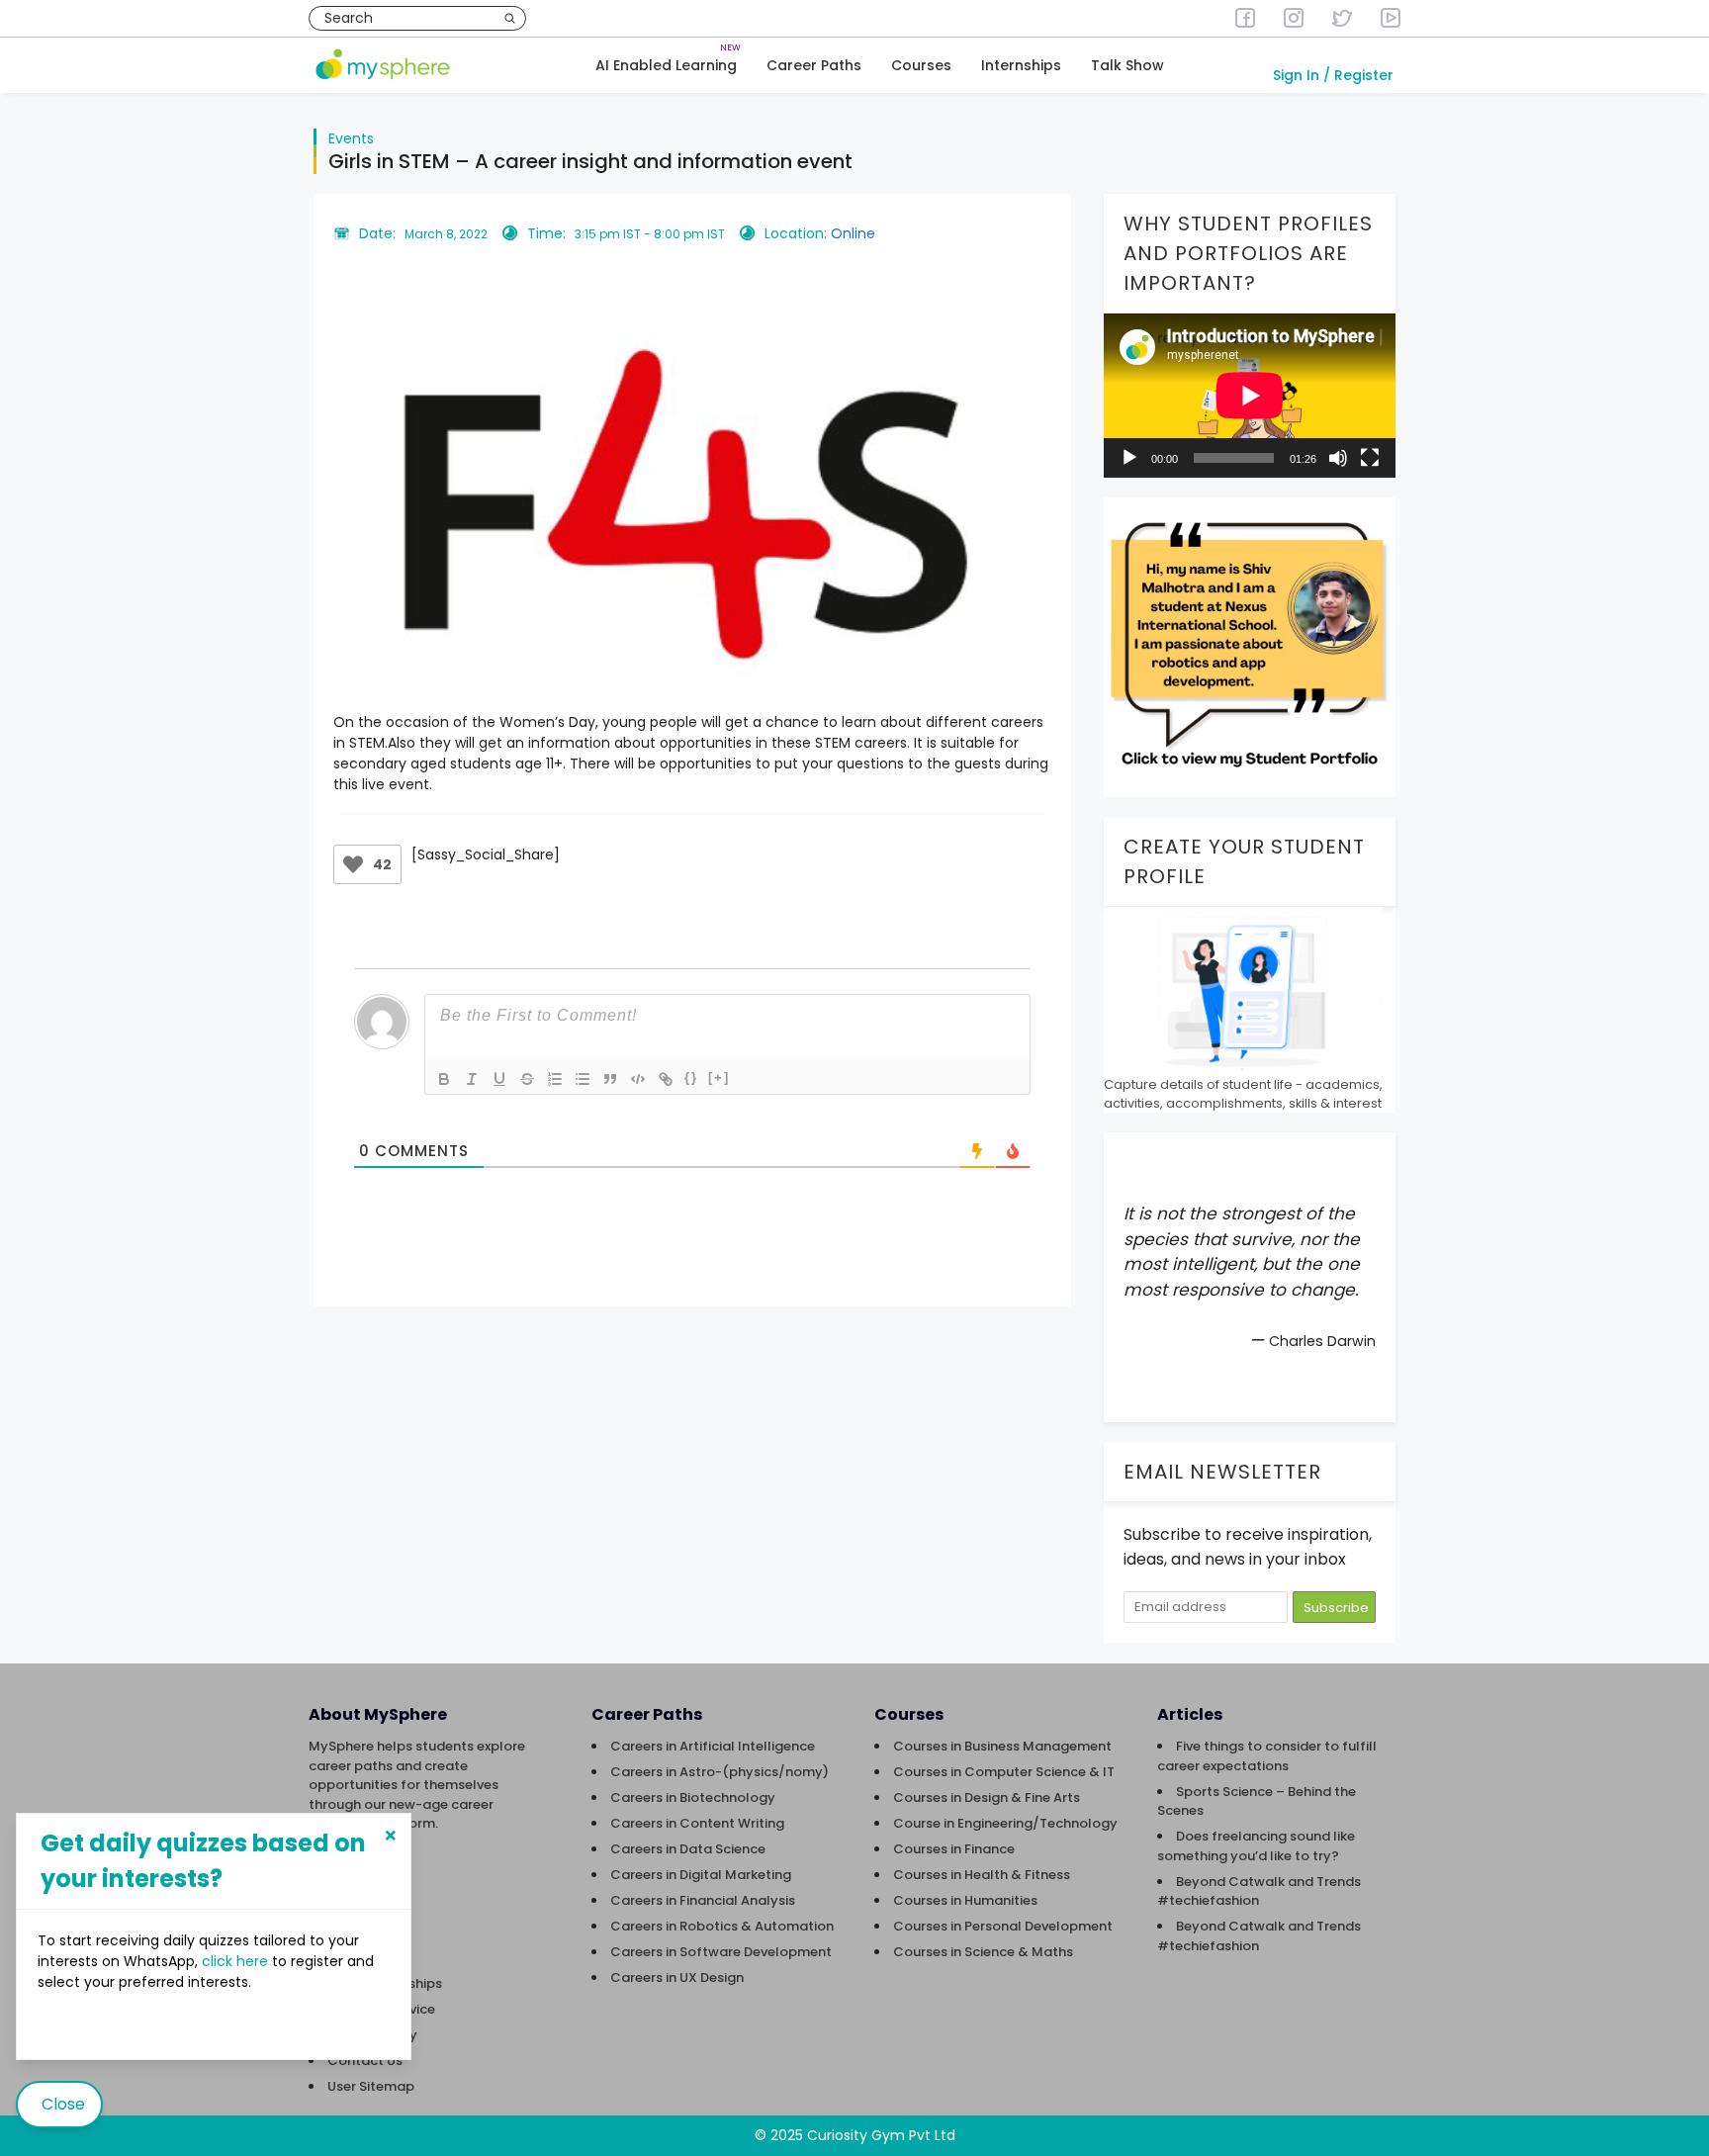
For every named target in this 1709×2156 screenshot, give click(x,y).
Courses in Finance (954, 1849)
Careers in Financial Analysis (703, 1900)
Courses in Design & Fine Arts (987, 1797)
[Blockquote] (610, 1079)
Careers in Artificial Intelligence (713, 1746)
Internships (1021, 65)
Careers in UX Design (677, 1977)
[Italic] (472, 1079)
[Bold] (444, 1079)
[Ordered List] (555, 1079)
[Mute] (1338, 458)
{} (691, 1078)
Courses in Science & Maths (983, 1952)
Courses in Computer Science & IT (1004, 1772)
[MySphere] (383, 66)
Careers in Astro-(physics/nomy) (720, 1772)
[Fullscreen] (1370, 458)
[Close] (391, 1836)
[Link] (666, 1079)
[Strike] (527, 1079)
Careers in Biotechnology (693, 1797)
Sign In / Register (1333, 75)
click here (237, 1961)
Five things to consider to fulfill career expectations (1267, 1756)
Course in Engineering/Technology (1005, 1823)
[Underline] (499, 1079)
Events (351, 138)
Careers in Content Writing (697, 1823)
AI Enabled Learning (666, 65)
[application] (1250, 396)
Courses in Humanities (965, 1900)
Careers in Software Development (721, 1952)
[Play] (1129, 458)
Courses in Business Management (1002, 1746)
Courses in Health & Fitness (982, 1875)
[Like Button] (353, 864)
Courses (921, 65)
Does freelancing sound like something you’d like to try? (1256, 1846)
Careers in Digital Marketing (701, 1875)
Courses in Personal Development (1003, 1926)
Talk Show (1127, 65)
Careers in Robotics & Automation (722, 1926)
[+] (719, 1078)
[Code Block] (638, 1079)
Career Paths (814, 65)
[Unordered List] (583, 1079)
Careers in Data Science (688, 1849)
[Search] (510, 18)
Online (853, 233)
